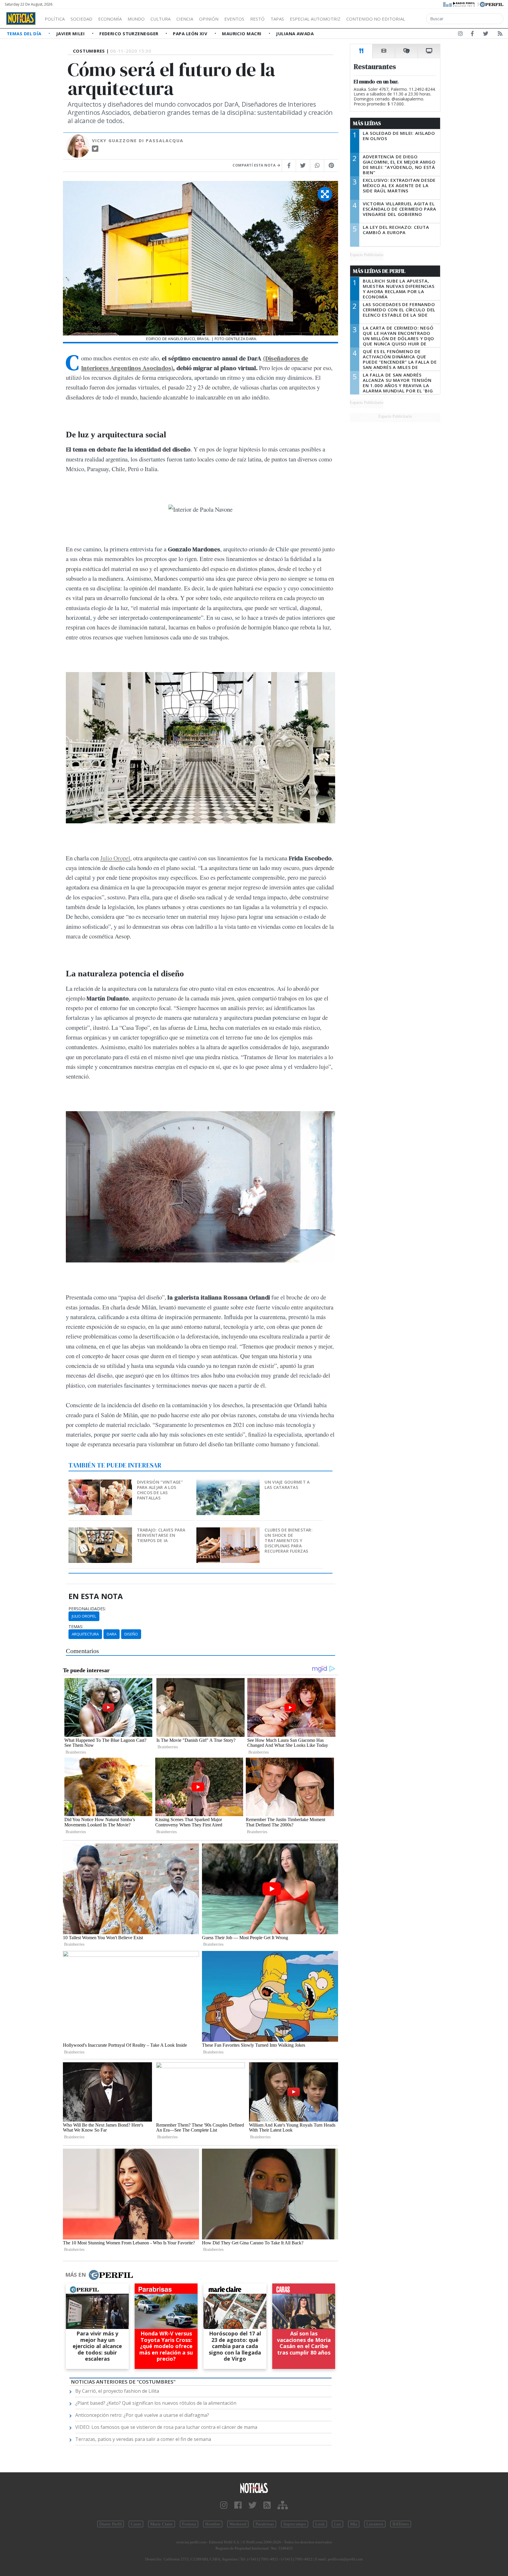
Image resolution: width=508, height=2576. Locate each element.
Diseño (131, 1634)
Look (320, 2524)
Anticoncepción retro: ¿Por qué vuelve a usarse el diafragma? (142, 2415)
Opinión (209, 19)
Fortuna (189, 2524)
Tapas (277, 19)
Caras (136, 2524)
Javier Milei (71, 33)
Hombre (213, 2524)
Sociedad (81, 19)
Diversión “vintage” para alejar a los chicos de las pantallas (160, 1490)
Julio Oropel (115, 858)
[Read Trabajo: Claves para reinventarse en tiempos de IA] (101, 1531)
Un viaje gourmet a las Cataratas (287, 1485)
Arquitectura (85, 1634)
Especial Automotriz (315, 19)
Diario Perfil (111, 2524)
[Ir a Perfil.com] (492, 4)
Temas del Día (25, 33)
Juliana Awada (295, 33)
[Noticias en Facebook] (472, 35)
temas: (76, 1627)
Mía (354, 2524)
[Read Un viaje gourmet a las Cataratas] (229, 1483)
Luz (337, 2524)
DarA (112, 1634)
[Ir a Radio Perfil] (459, 4)
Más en (76, 2275)
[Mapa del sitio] (283, 2505)
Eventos (234, 19)
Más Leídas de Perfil (379, 271)
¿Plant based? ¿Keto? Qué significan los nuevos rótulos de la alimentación (156, 2403)
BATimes (401, 2524)
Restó (257, 19)
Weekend (238, 2524)
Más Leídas (367, 123)
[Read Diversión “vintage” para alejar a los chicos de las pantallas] (101, 1483)
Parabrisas (265, 2524)
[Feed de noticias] (500, 35)
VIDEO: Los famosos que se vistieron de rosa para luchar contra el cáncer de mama (166, 2427)
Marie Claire (162, 2524)
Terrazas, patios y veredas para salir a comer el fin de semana (143, 2439)
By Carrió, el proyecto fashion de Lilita (117, 2391)
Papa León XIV (191, 33)
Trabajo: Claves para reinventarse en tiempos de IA (161, 1535)
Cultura (161, 19)
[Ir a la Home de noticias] (254, 2488)
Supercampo (295, 2524)
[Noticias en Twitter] (486, 35)
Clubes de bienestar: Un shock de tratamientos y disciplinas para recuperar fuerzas (289, 1540)
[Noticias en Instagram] (460, 35)
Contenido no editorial (376, 19)
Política (55, 19)
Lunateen (375, 2524)
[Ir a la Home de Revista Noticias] (21, 19)
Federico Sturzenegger (129, 33)
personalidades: (87, 1609)
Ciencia (185, 19)
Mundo (136, 19)
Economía (110, 19)
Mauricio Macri (242, 33)
